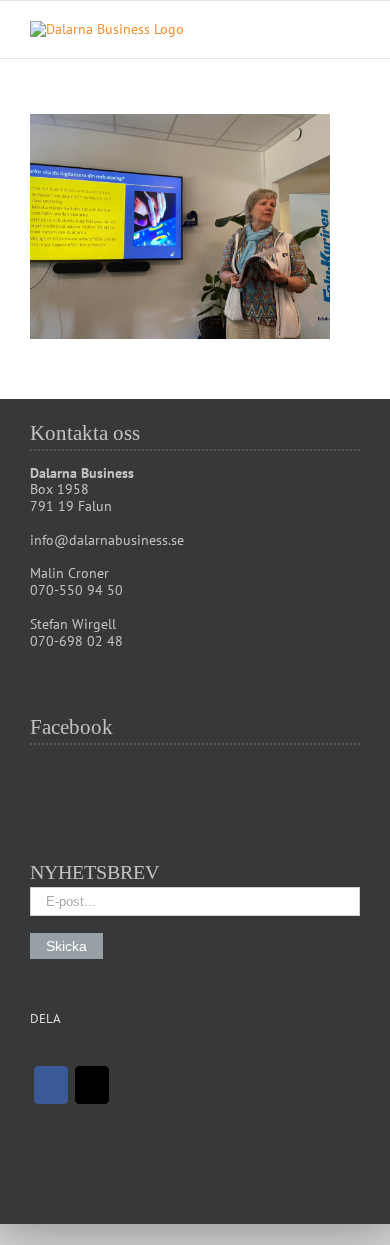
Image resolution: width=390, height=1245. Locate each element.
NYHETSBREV (94, 872)
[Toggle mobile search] (316, 31)
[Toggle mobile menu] (352, 31)
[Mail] (92, 1085)
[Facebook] (51, 1085)
